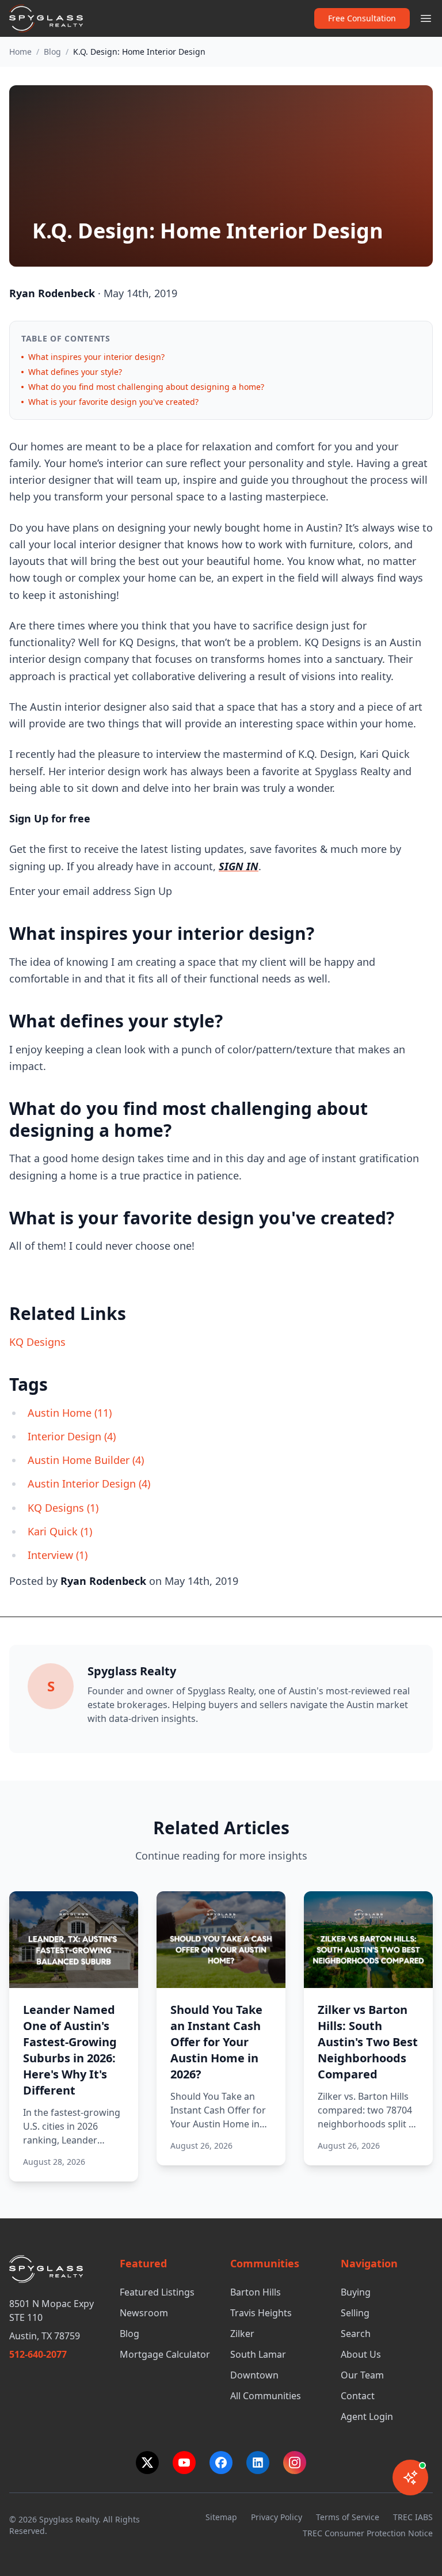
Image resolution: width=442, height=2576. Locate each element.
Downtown (254, 2375)
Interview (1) (58, 1555)
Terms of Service (348, 2517)
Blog (52, 52)
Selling (355, 2313)
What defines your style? (75, 372)
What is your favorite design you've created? (113, 402)
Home (20, 52)
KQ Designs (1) (63, 1508)
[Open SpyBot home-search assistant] (410, 2478)
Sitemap (221, 2517)
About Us (361, 2354)
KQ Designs (37, 1342)
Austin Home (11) (70, 1413)
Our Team (362, 2375)
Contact (358, 2396)
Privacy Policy (277, 2517)
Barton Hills (256, 2292)
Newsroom (144, 2313)
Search (356, 2334)
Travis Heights (261, 2313)
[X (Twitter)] (147, 2463)
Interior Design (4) (72, 1436)
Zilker (242, 2334)
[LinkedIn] (258, 2463)
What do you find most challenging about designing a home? (146, 387)
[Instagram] (295, 2463)
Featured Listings (157, 2292)
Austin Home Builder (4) (86, 1460)
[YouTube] (184, 2463)
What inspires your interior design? (96, 357)
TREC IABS (413, 2517)
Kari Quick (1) (60, 1531)
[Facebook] (221, 2463)
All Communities (266, 2396)
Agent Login (367, 2416)
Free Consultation (362, 18)
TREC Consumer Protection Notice (368, 2533)
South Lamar (258, 2354)
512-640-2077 (38, 2354)
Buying (356, 2292)
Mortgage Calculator (165, 2354)
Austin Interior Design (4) (89, 1484)
